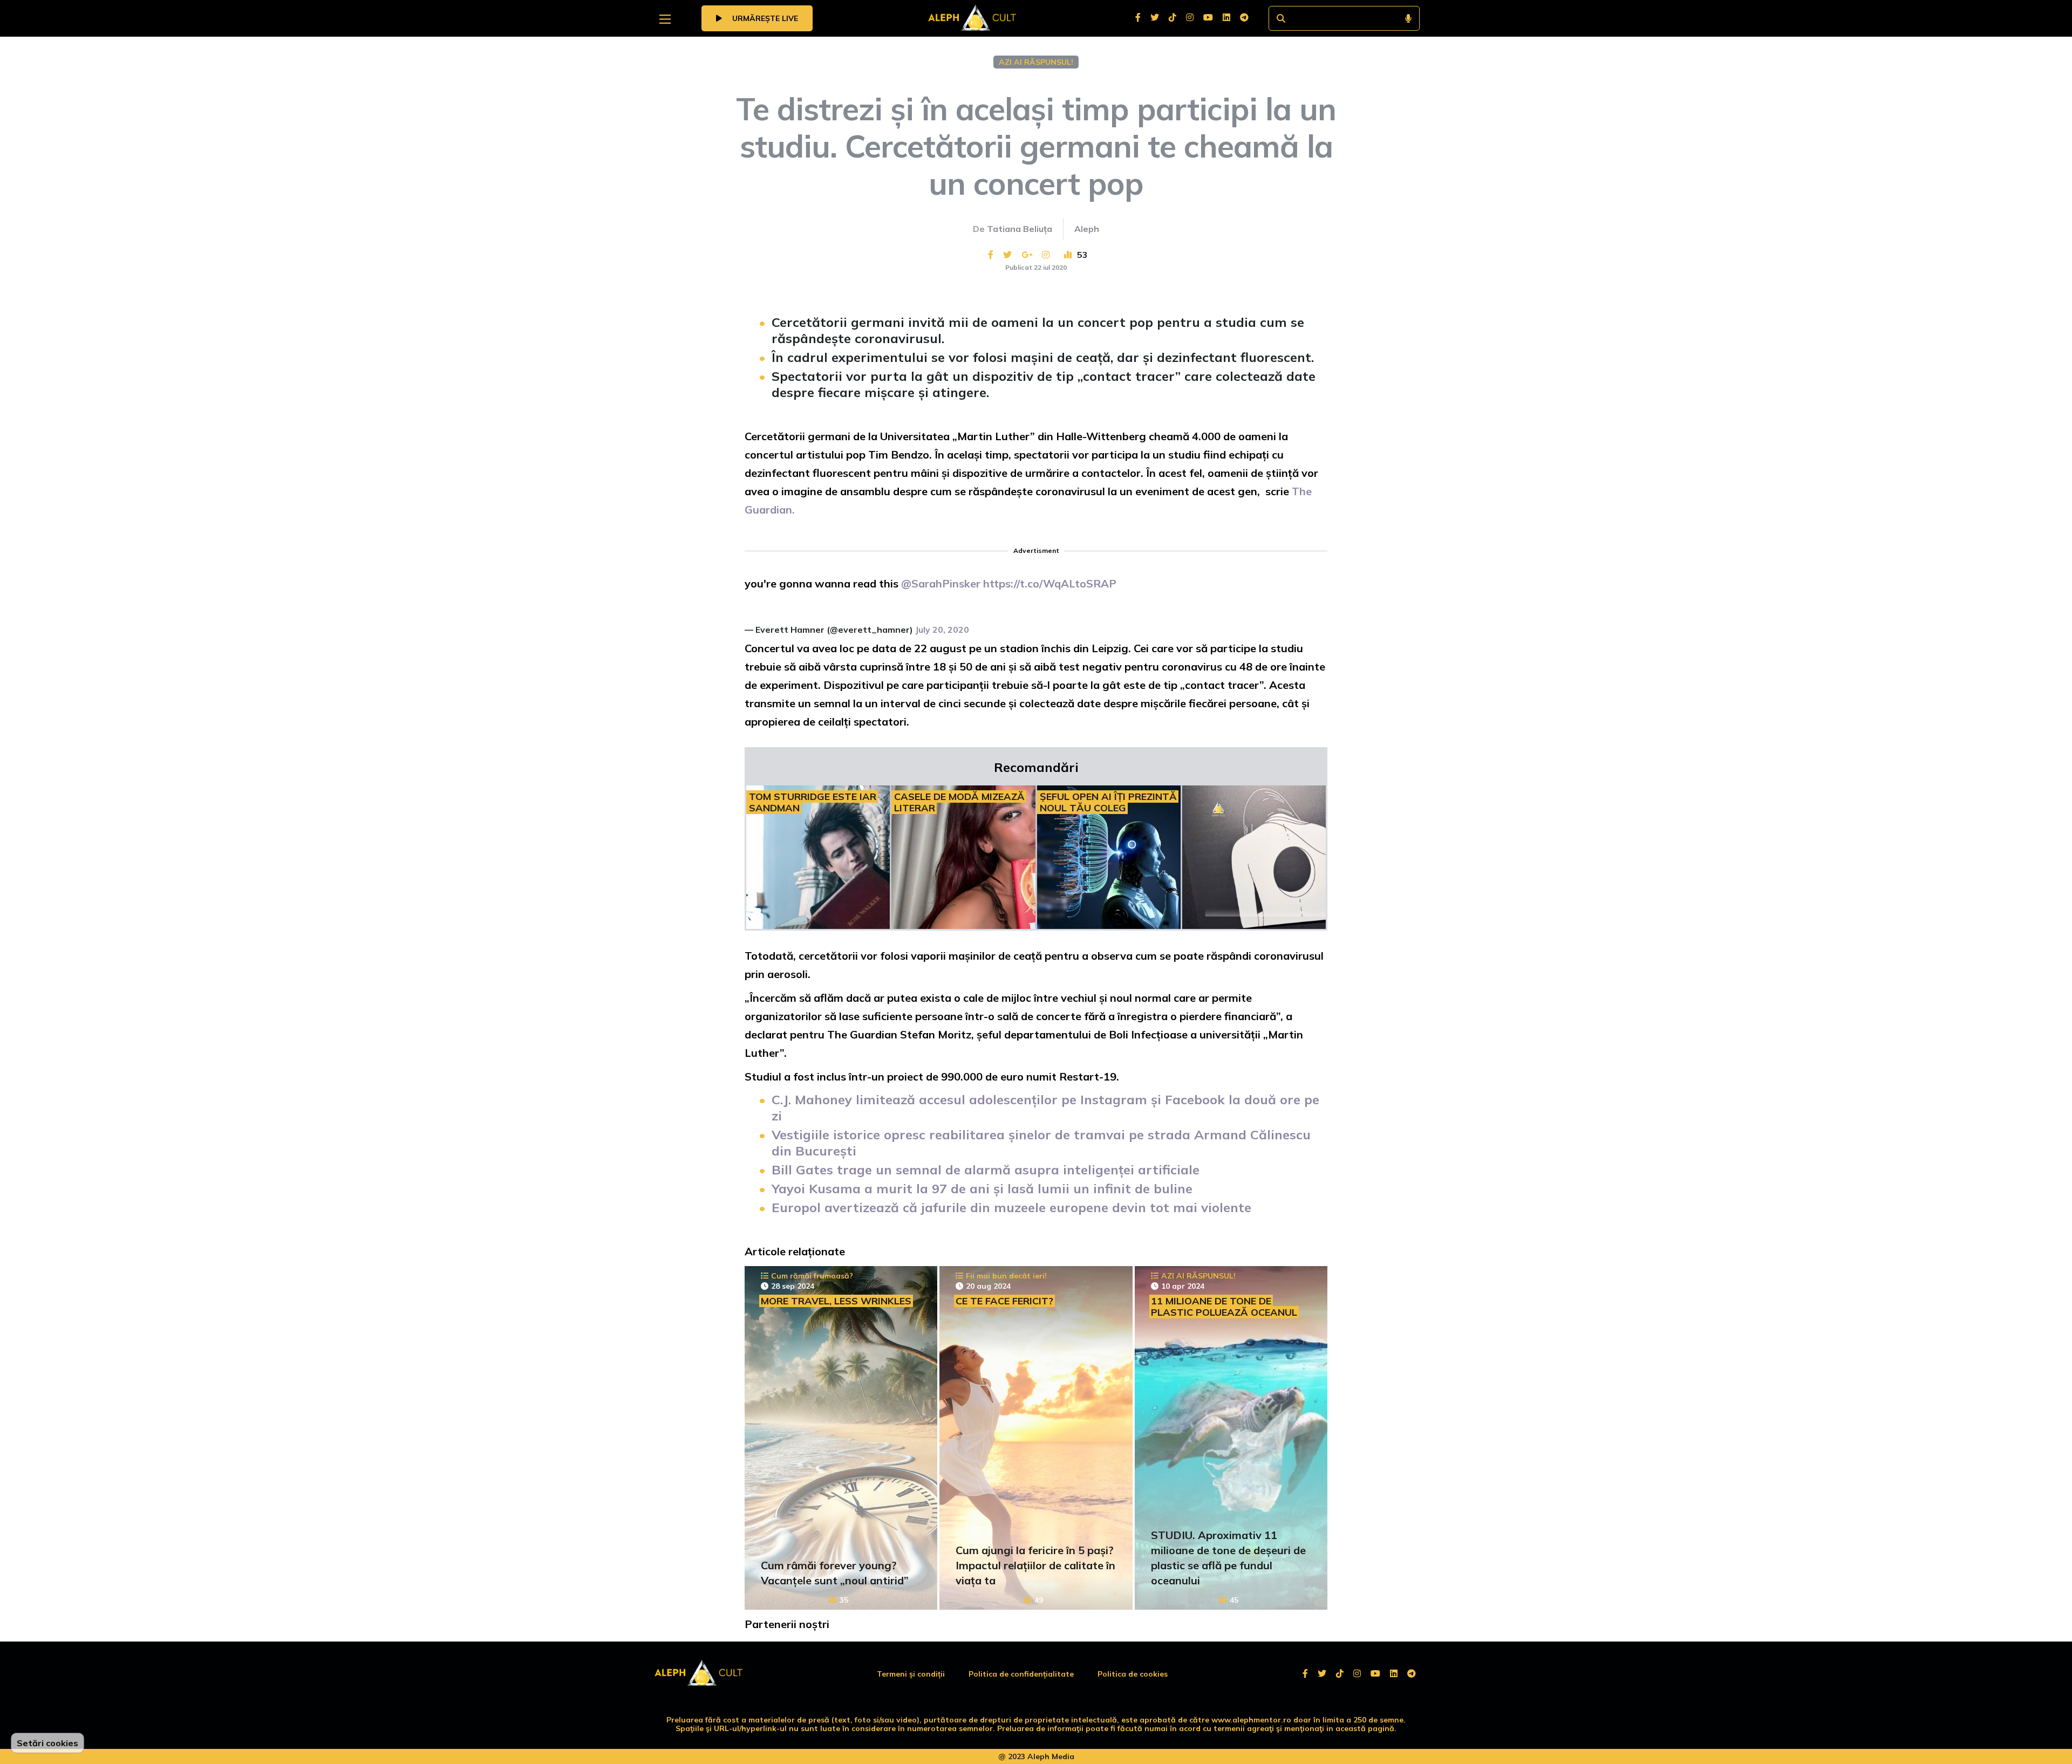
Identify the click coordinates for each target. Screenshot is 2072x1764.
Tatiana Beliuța (1020, 229)
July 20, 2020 (942, 630)
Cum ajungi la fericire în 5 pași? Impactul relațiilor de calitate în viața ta (1035, 1565)
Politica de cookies (1133, 1674)
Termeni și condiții (911, 1674)
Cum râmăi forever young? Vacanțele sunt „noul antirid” (835, 1573)
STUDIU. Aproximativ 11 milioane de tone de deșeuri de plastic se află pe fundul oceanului (1228, 1558)
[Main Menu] (665, 19)
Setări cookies (47, 1743)
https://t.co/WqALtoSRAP (1050, 583)
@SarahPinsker (941, 583)
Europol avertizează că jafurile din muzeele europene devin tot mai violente (1011, 1207)
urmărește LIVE (764, 18)
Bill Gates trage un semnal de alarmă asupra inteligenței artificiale (986, 1170)
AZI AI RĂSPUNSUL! (1036, 62)
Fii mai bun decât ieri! (1006, 1276)
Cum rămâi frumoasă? (812, 1276)
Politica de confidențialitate (1021, 1674)
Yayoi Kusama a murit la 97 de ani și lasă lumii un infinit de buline (982, 1188)
